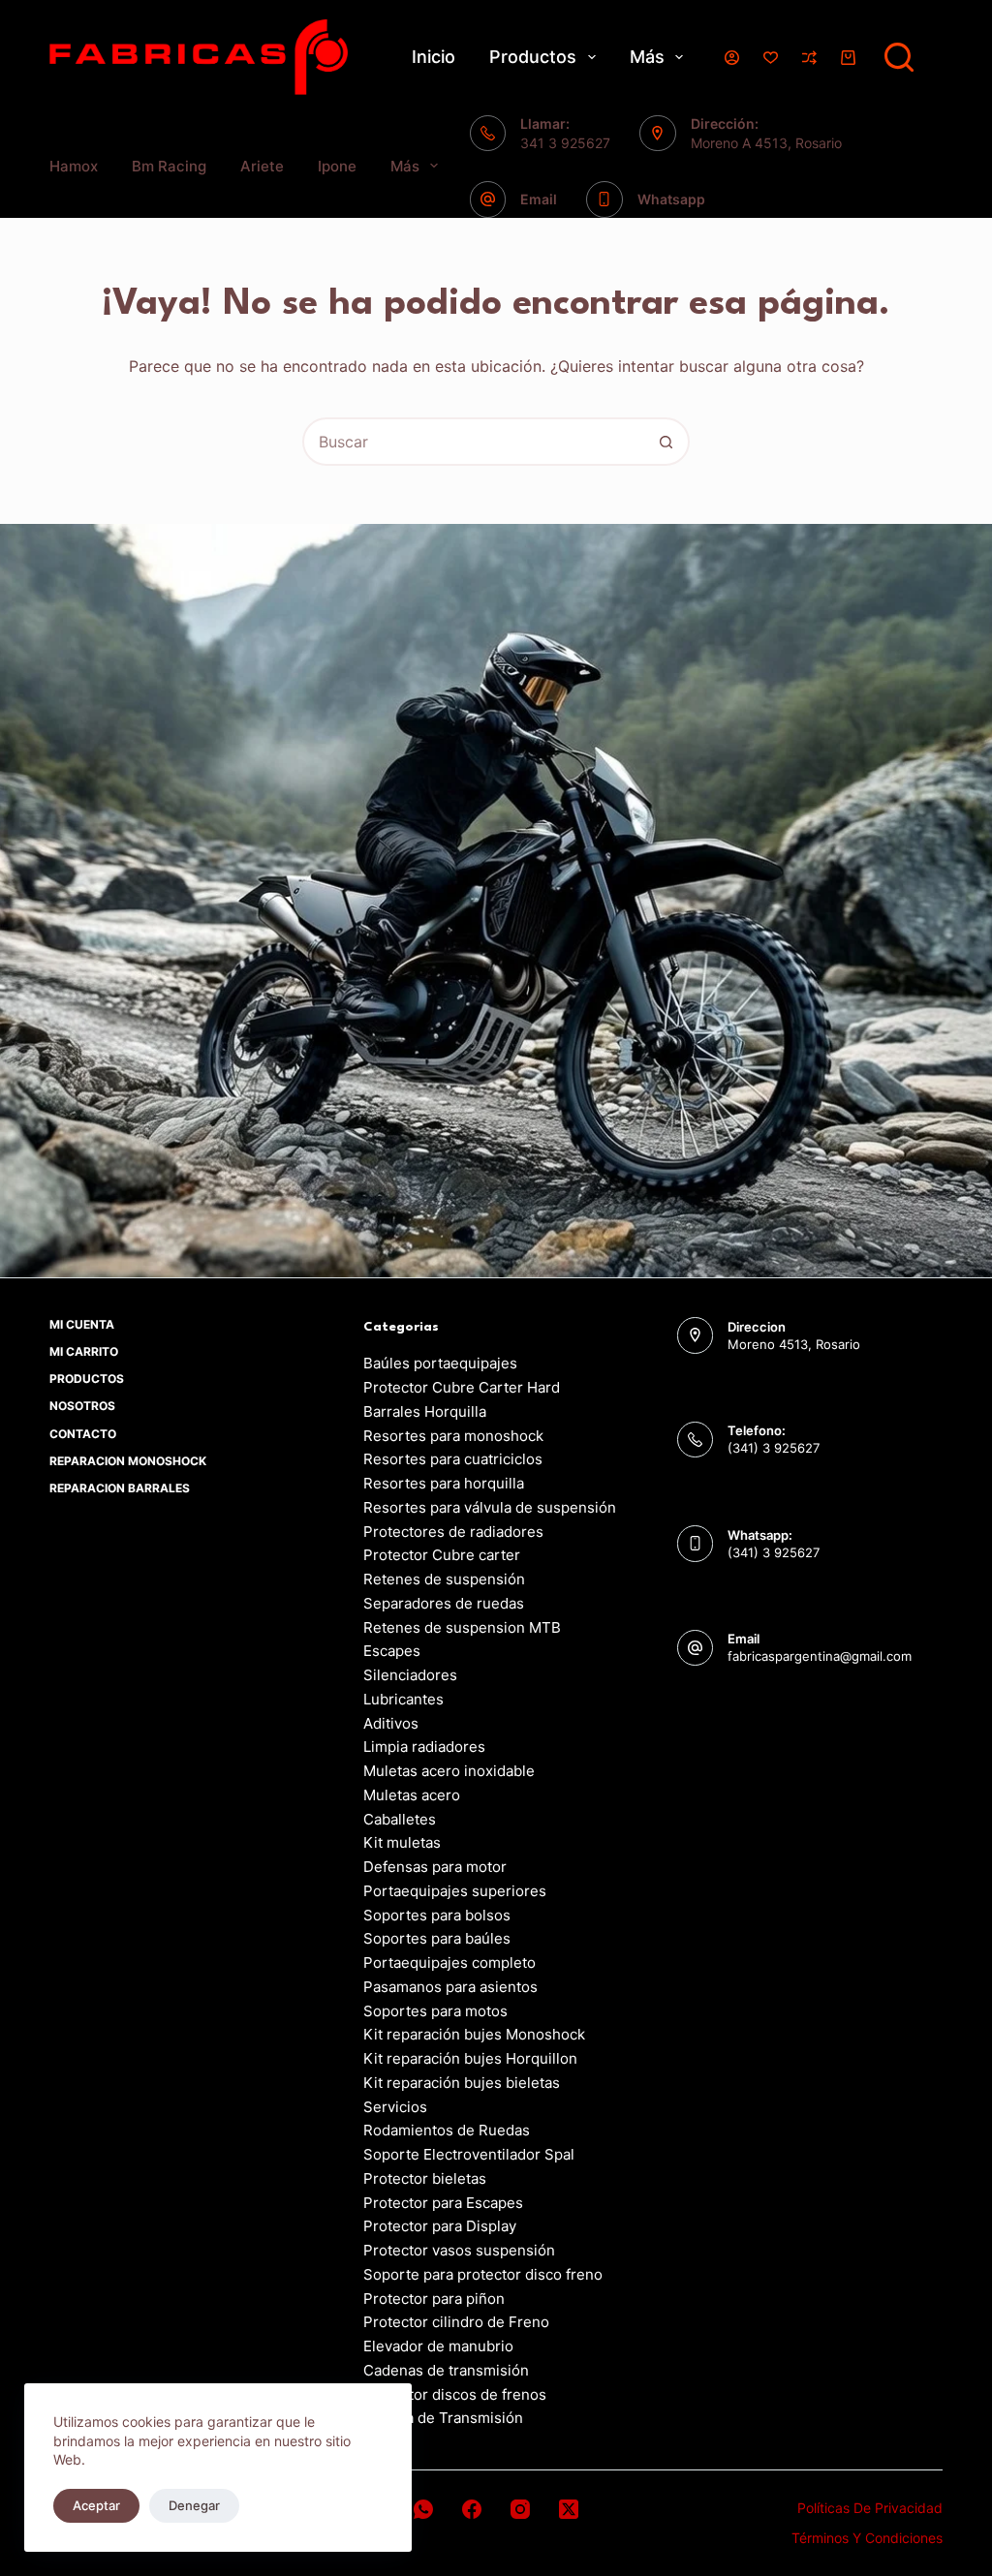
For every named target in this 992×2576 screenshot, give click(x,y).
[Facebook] (472, 2509)
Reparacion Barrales (120, 1488)
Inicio (434, 57)
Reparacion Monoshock (128, 1461)
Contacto (83, 1434)
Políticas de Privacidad (870, 2508)
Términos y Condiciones (867, 2538)
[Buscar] (899, 57)
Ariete (262, 166)
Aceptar (96, 2505)
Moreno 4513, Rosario (794, 1344)
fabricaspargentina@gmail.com (820, 1656)
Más (647, 57)
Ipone (337, 166)
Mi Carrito (84, 1351)
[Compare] (809, 58)
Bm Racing (169, 166)
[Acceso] (732, 58)
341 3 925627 (565, 143)
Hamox (74, 166)
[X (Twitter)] (569, 2509)
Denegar (194, 2505)
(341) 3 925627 (774, 1448)
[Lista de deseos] (771, 58)
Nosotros (82, 1406)
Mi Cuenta (82, 1324)
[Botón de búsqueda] (666, 442)
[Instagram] (520, 2509)
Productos (533, 57)
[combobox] (474, 442)
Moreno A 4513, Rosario (766, 143)
